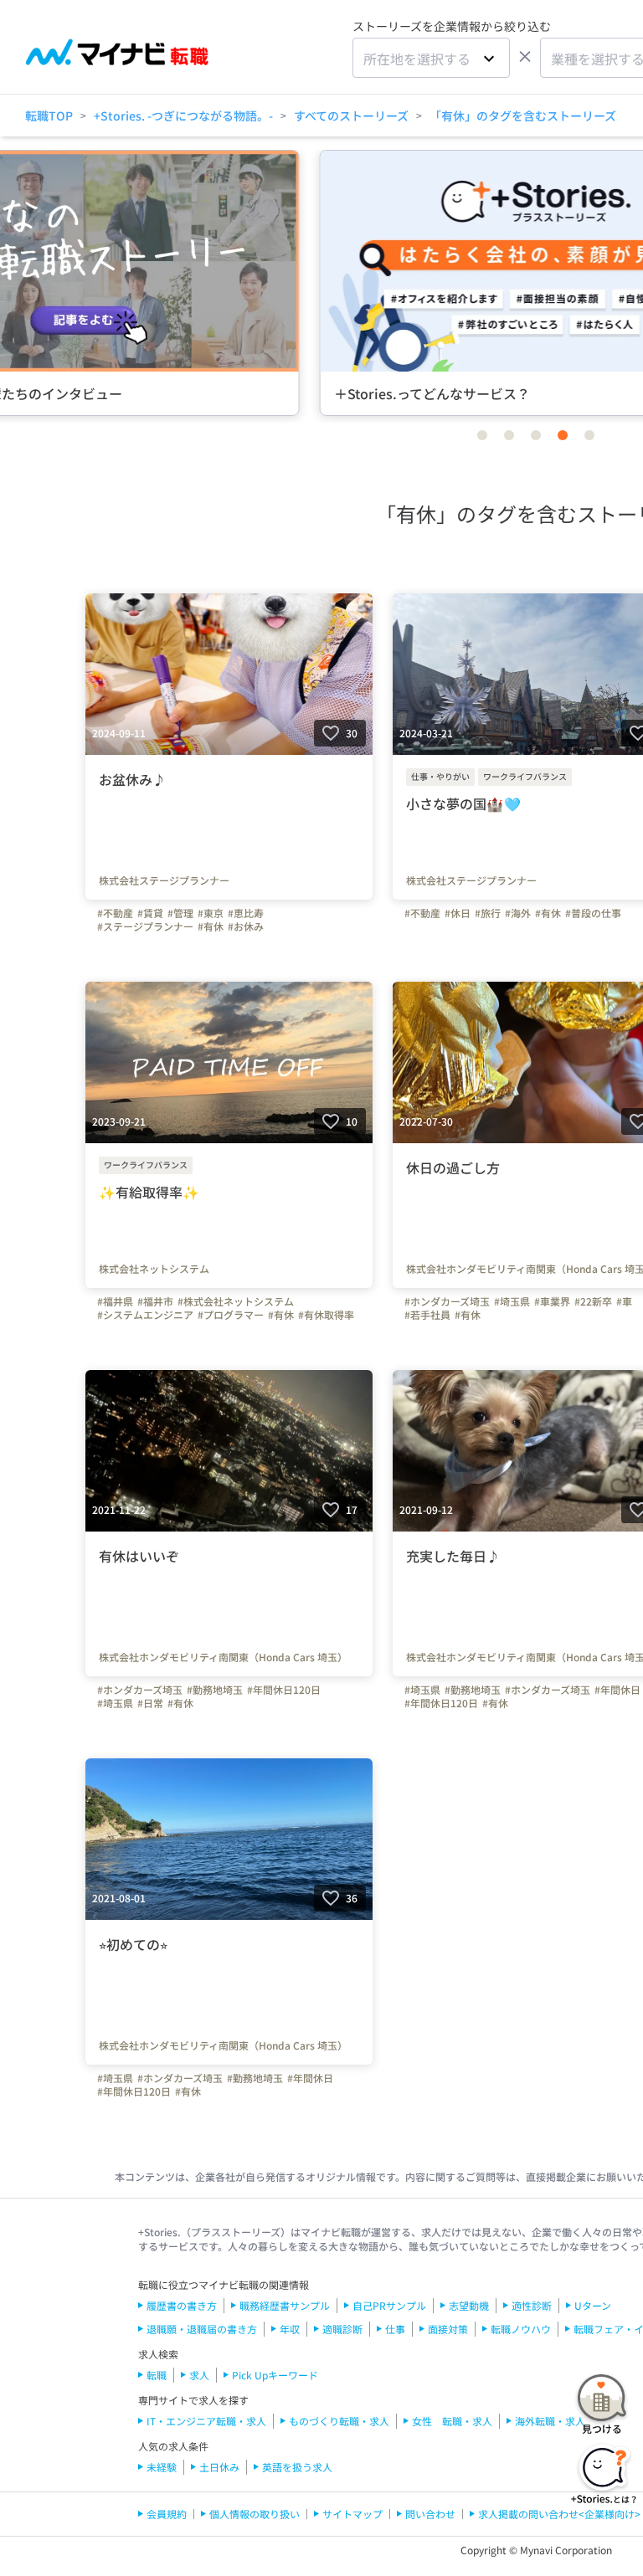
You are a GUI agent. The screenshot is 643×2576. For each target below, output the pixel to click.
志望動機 (469, 2305)
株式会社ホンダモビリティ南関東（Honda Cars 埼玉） (223, 1657)
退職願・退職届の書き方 (202, 2329)
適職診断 (342, 2329)
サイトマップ (352, 2514)
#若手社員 (427, 1315)
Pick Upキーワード (275, 2375)
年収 (290, 2329)
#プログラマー (231, 1315)
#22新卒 (593, 1301)
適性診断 (532, 2305)
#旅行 (488, 913)
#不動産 (115, 913)
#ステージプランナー (145, 926)
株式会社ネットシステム (154, 1269)
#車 (624, 1301)
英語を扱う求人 (297, 2467)
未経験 (162, 2467)
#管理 (180, 913)
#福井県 (115, 1301)
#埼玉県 (512, 1301)
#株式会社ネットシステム (236, 1301)
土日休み (219, 2467)
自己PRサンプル (389, 2305)
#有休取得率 (326, 1315)
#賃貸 (150, 913)
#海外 (518, 913)
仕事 (395, 2329)
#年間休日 (617, 1690)
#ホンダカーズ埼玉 (447, 1301)
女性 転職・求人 (452, 2421)
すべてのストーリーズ (351, 115)
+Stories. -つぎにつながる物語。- (183, 115)
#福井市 (155, 1301)
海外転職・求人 (550, 2421)
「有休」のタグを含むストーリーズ (523, 115)
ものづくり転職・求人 (339, 2421)
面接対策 (448, 2329)
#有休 (211, 926)
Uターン (593, 2305)
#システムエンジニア (145, 1315)
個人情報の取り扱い (255, 2514)
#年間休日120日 (284, 1690)
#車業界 (552, 1301)
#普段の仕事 (593, 913)
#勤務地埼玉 (215, 1690)
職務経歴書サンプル (285, 2305)
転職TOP (49, 115)
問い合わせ (430, 2514)
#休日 (458, 913)
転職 (157, 2375)
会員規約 (167, 2514)
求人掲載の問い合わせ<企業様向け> (559, 2514)
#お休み (246, 926)
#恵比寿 (246, 913)
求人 (199, 2375)
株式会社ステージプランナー (164, 880)
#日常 (150, 1703)
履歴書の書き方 (182, 2305)
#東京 (211, 913)
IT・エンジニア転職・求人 (206, 2421)
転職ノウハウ (521, 2329)
